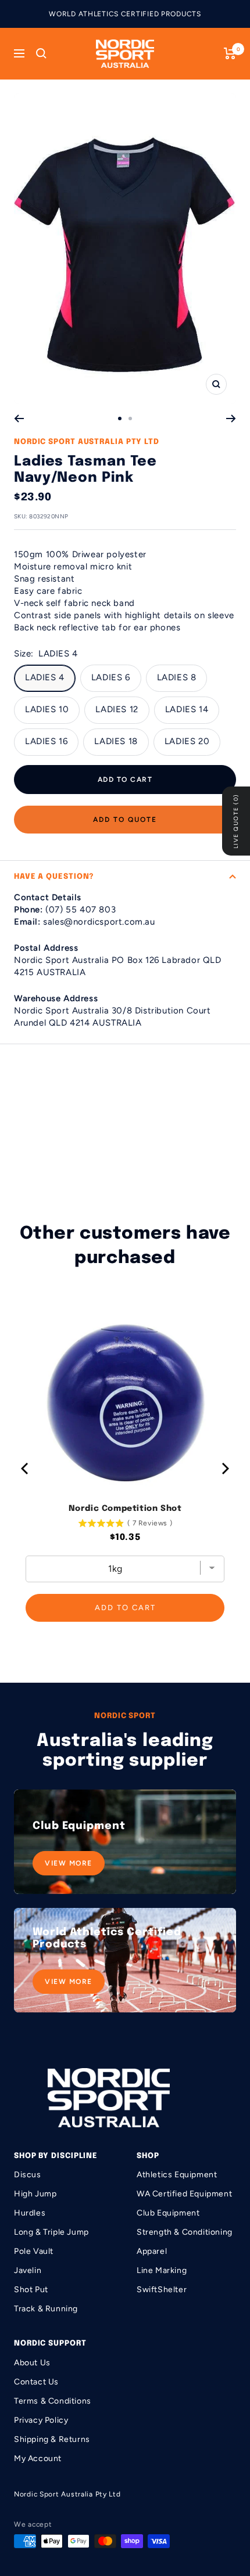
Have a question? (54, 877)
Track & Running (46, 2309)
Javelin (28, 2270)
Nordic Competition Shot (125, 1509)
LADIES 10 (47, 709)
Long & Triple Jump (51, 2232)
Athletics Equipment (177, 2175)
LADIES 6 (111, 677)
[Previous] (19, 418)
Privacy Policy (41, 2420)
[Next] (231, 418)
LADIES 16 (46, 741)
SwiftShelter (162, 2290)
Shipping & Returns (52, 2439)
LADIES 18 (116, 741)
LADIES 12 (117, 709)
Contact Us (36, 2382)
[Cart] (230, 53)
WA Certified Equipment (184, 2194)
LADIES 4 (45, 677)
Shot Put (31, 2290)
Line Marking (162, 2270)
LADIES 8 (177, 677)
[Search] (41, 53)
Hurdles (30, 2213)
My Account (38, 2458)
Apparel (152, 2251)
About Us (32, 2363)
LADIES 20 (187, 741)
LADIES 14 (187, 709)
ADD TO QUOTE (125, 820)
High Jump (35, 2194)
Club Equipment (168, 2213)
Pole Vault (34, 2251)
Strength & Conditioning (185, 2232)
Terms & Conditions (53, 2401)
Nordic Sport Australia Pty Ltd (87, 442)
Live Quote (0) (236, 821)
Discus (28, 2175)
